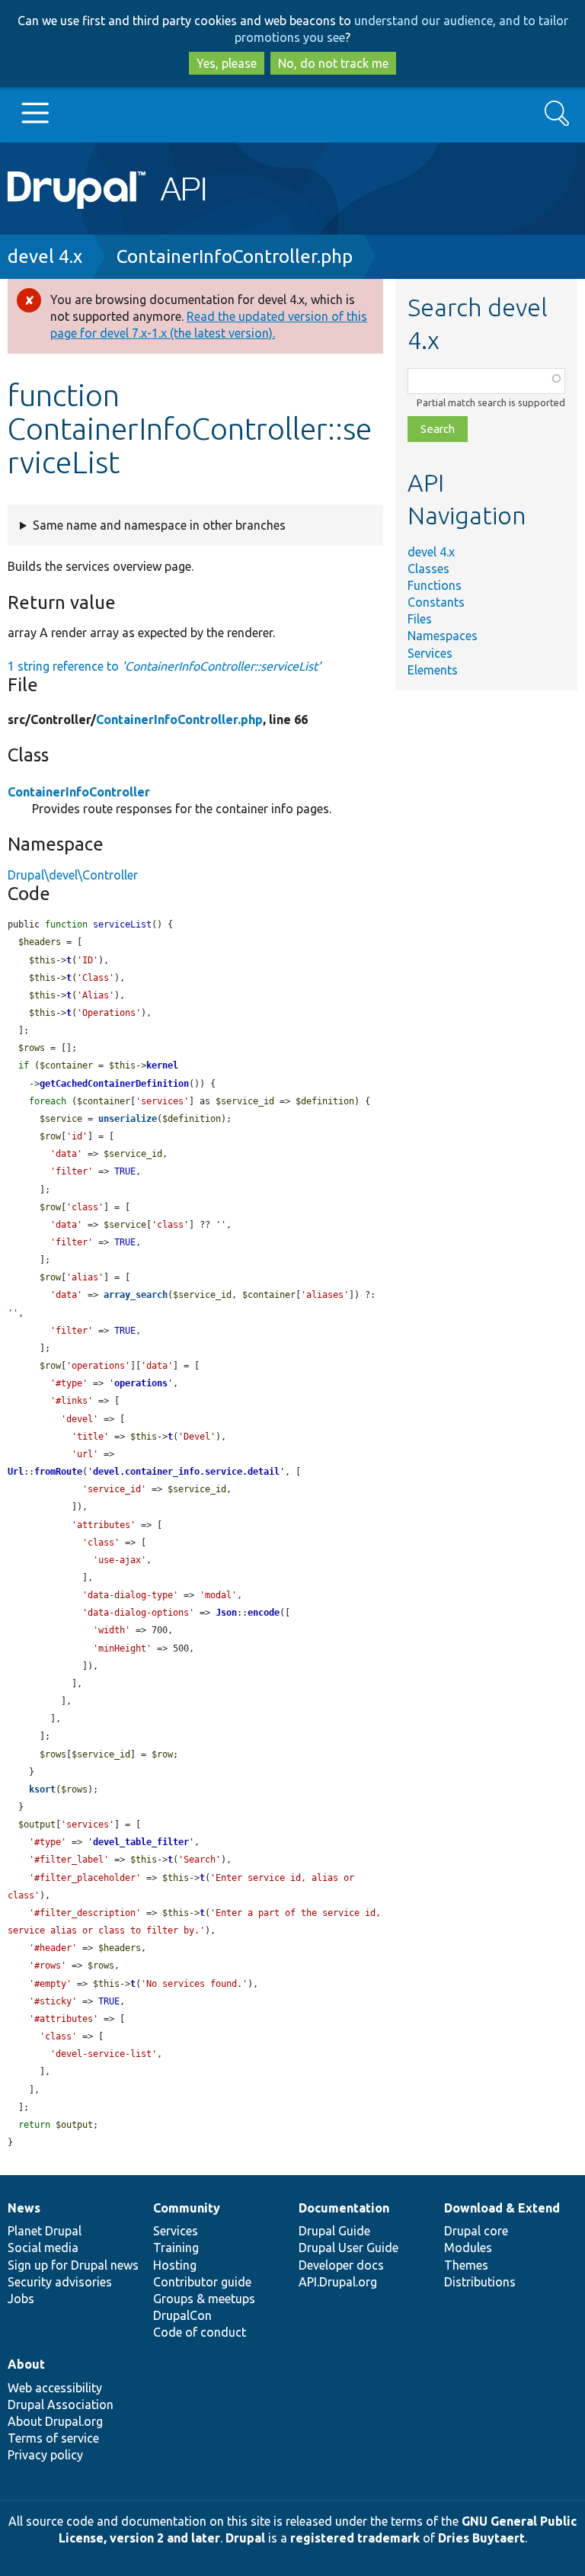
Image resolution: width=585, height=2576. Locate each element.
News (24, 2208)
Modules (468, 2248)
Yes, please (227, 63)
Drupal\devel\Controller (73, 875)
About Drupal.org (55, 2421)
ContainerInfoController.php (235, 256)
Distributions (480, 2282)
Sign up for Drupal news (73, 2265)
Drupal (245, 2538)
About (26, 2364)
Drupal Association (61, 2405)
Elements (433, 670)
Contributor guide (202, 2282)
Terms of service (53, 2438)
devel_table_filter (141, 1842)
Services (430, 653)
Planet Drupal (45, 2231)
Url (16, 1472)
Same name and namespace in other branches (159, 525)
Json (226, 1613)
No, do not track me (333, 63)
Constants (436, 602)
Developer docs (341, 2265)
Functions (435, 585)
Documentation (344, 2208)
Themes (466, 2265)
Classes (428, 569)
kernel (162, 1065)
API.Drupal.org (338, 2282)
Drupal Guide (334, 2231)
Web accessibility (55, 2388)
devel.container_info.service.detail (186, 1472)
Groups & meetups (204, 2299)
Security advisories (60, 2282)
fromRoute (58, 1472)
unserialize (128, 1119)
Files (420, 619)
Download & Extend (502, 2208)
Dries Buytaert (481, 2538)
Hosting (175, 2265)
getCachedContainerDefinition (114, 1084)
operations (141, 1383)
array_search (136, 1295)
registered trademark (355, 2538)
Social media (43, 2248)
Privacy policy (45, 2455)
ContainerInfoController (79, 792)
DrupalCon (182, 2315)
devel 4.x (45, 256)
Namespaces (443, 636)
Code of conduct (200, 2332)
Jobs (21, 2299)
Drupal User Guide (348, 2248)
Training (176, 2248)
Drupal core (476, 2231)
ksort (42, 1789)
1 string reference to (164, 666)
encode (264, 1613)
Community (187, 2208)
